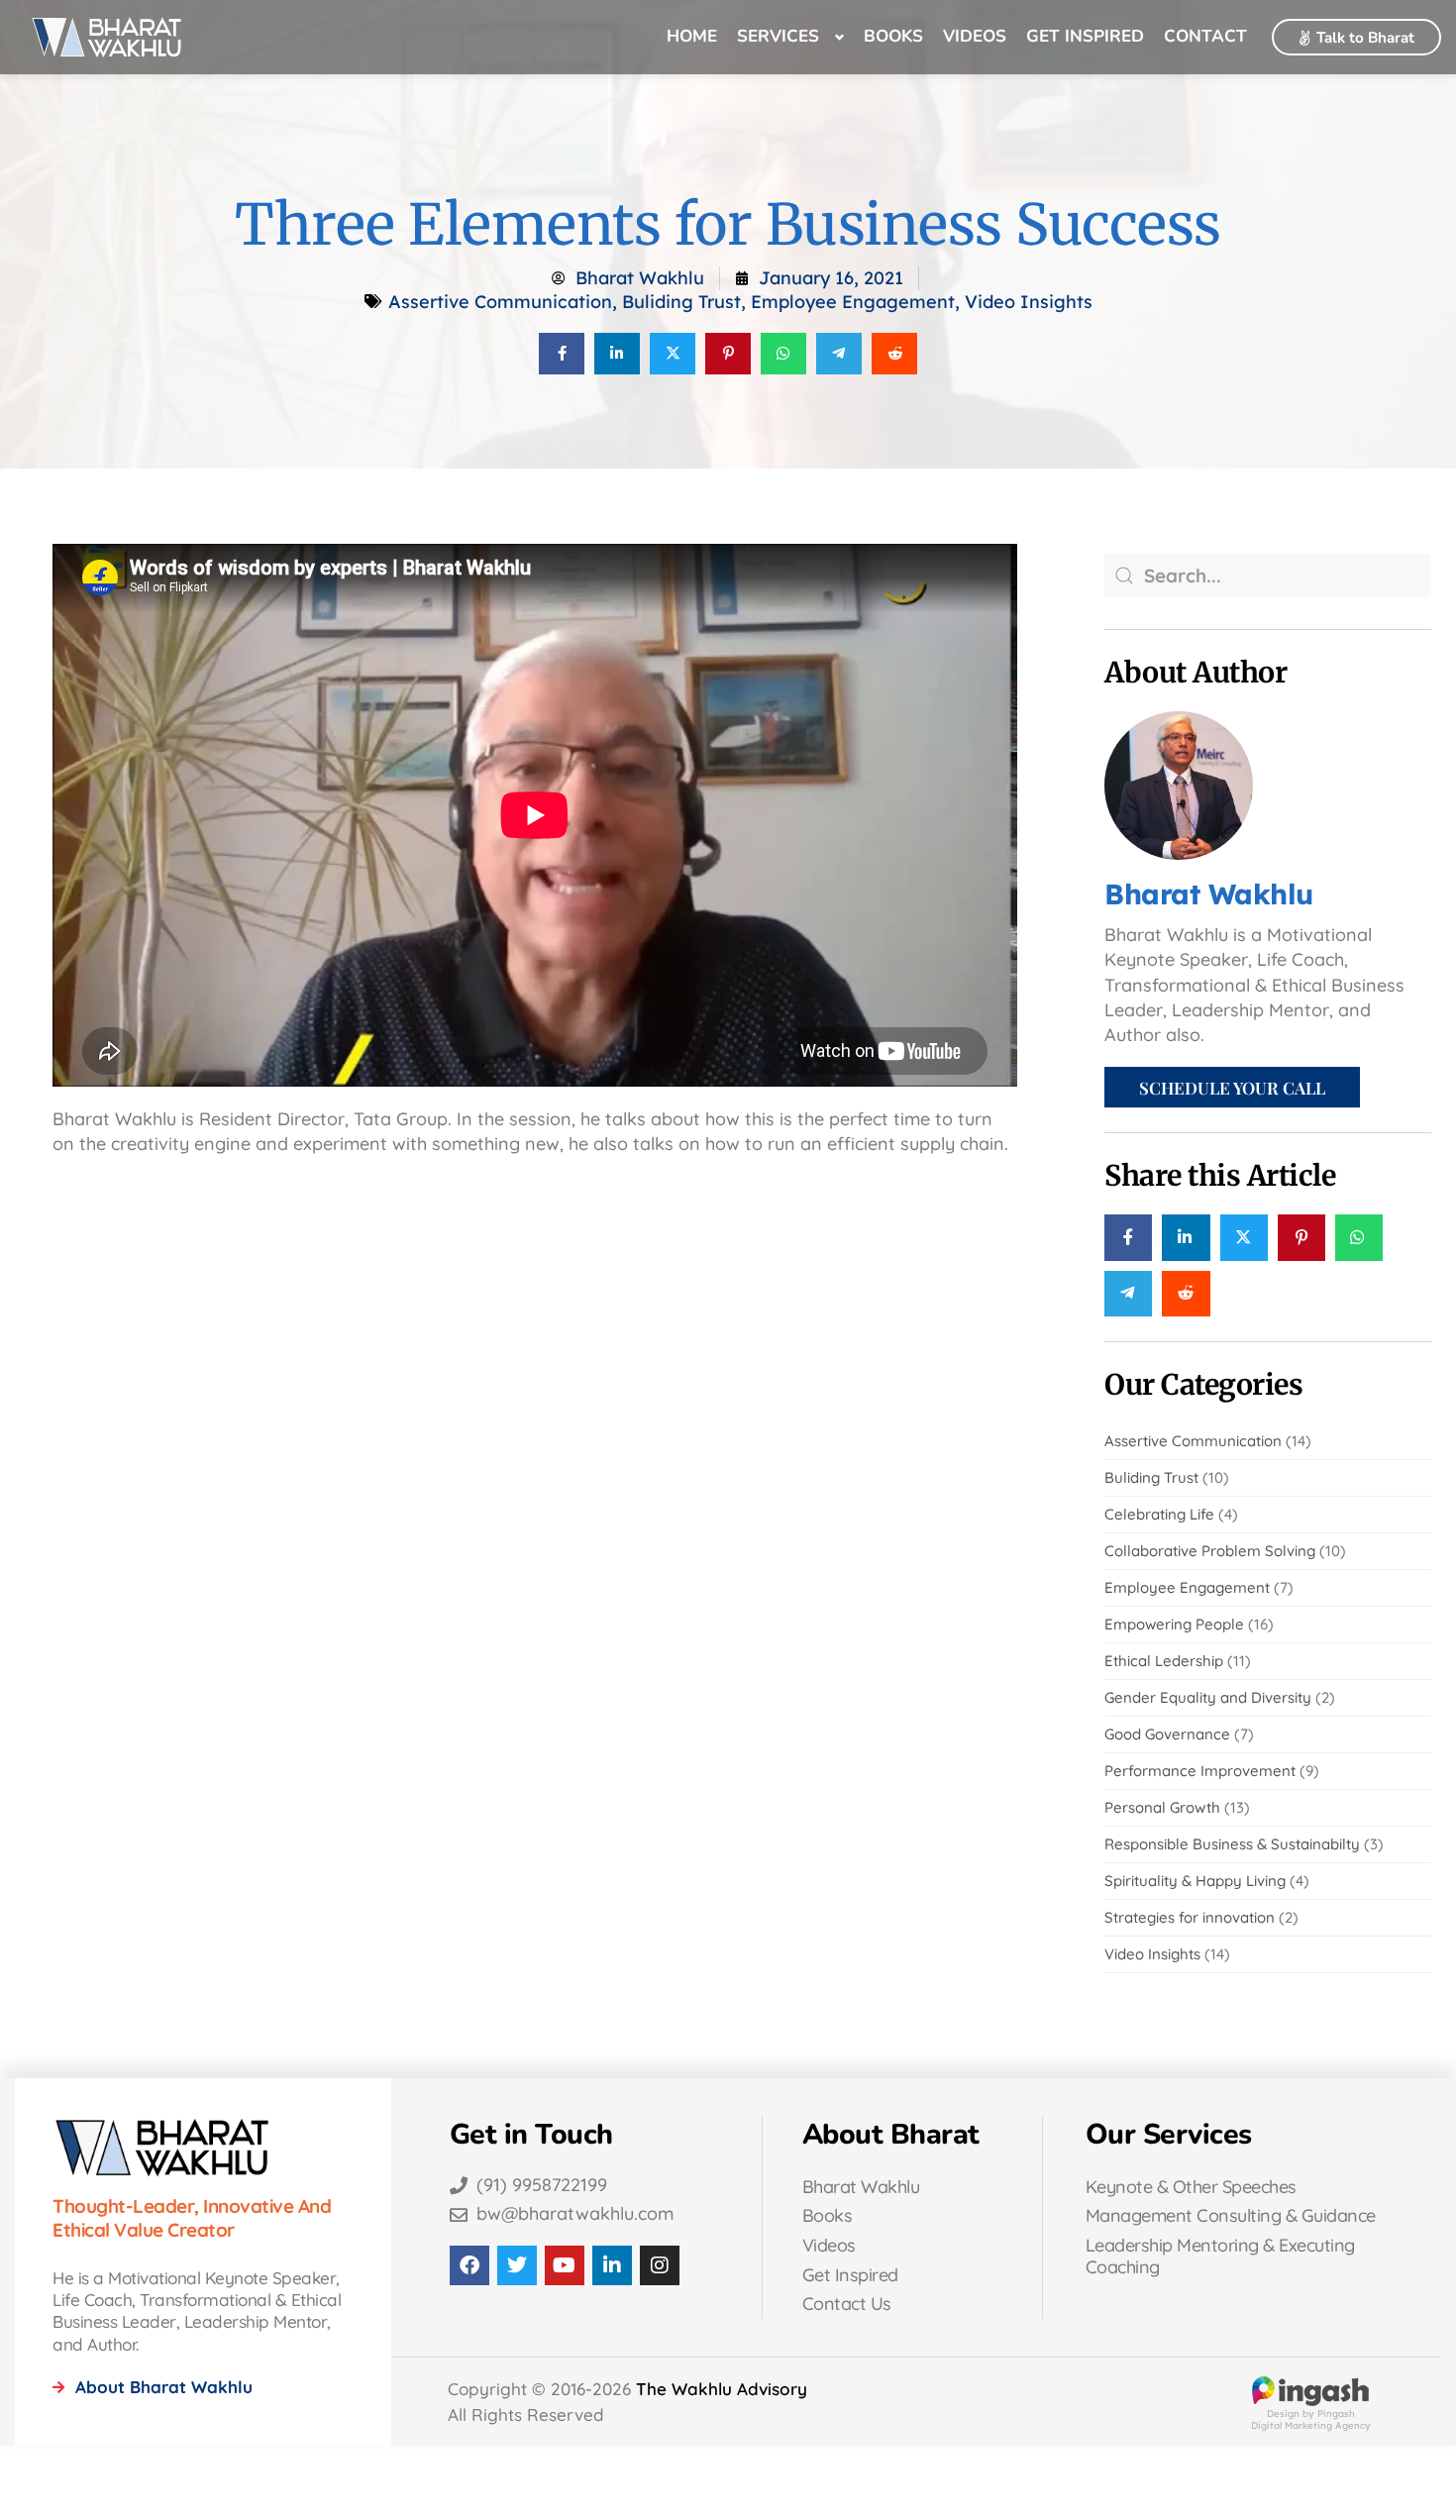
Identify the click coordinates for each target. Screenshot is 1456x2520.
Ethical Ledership (1164, 1661)
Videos (975, 36)
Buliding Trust (681, 302)
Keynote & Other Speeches (1191, 2187)
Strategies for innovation (1190, 1917)
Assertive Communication (500, 302)
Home (692, 36)
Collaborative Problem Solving (1210, 1551)
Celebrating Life (1159, 1514)
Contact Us (847, 2304)
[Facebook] (469, 2265)
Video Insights (1029, 302)
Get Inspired (1085, 36)
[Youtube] (565, 2265)
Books (893, 36)
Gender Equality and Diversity (1208, 1697)
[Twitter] (517, 2265)
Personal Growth (1162, 1807)
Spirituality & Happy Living (1195, 1881)
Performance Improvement (1200, 1771)
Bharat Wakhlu (861, 2187)
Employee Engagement (853, 302)
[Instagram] (660, 2265)
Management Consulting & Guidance (1231, 2215)
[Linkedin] (612, 2265)
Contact (1205, 36)
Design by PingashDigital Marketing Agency (1311, 2418)
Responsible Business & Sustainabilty (1232, 1844)
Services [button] (778, 36)
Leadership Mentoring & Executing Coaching (1220, 2256)
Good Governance (1167, 1734)
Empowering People (1174, 1624)
